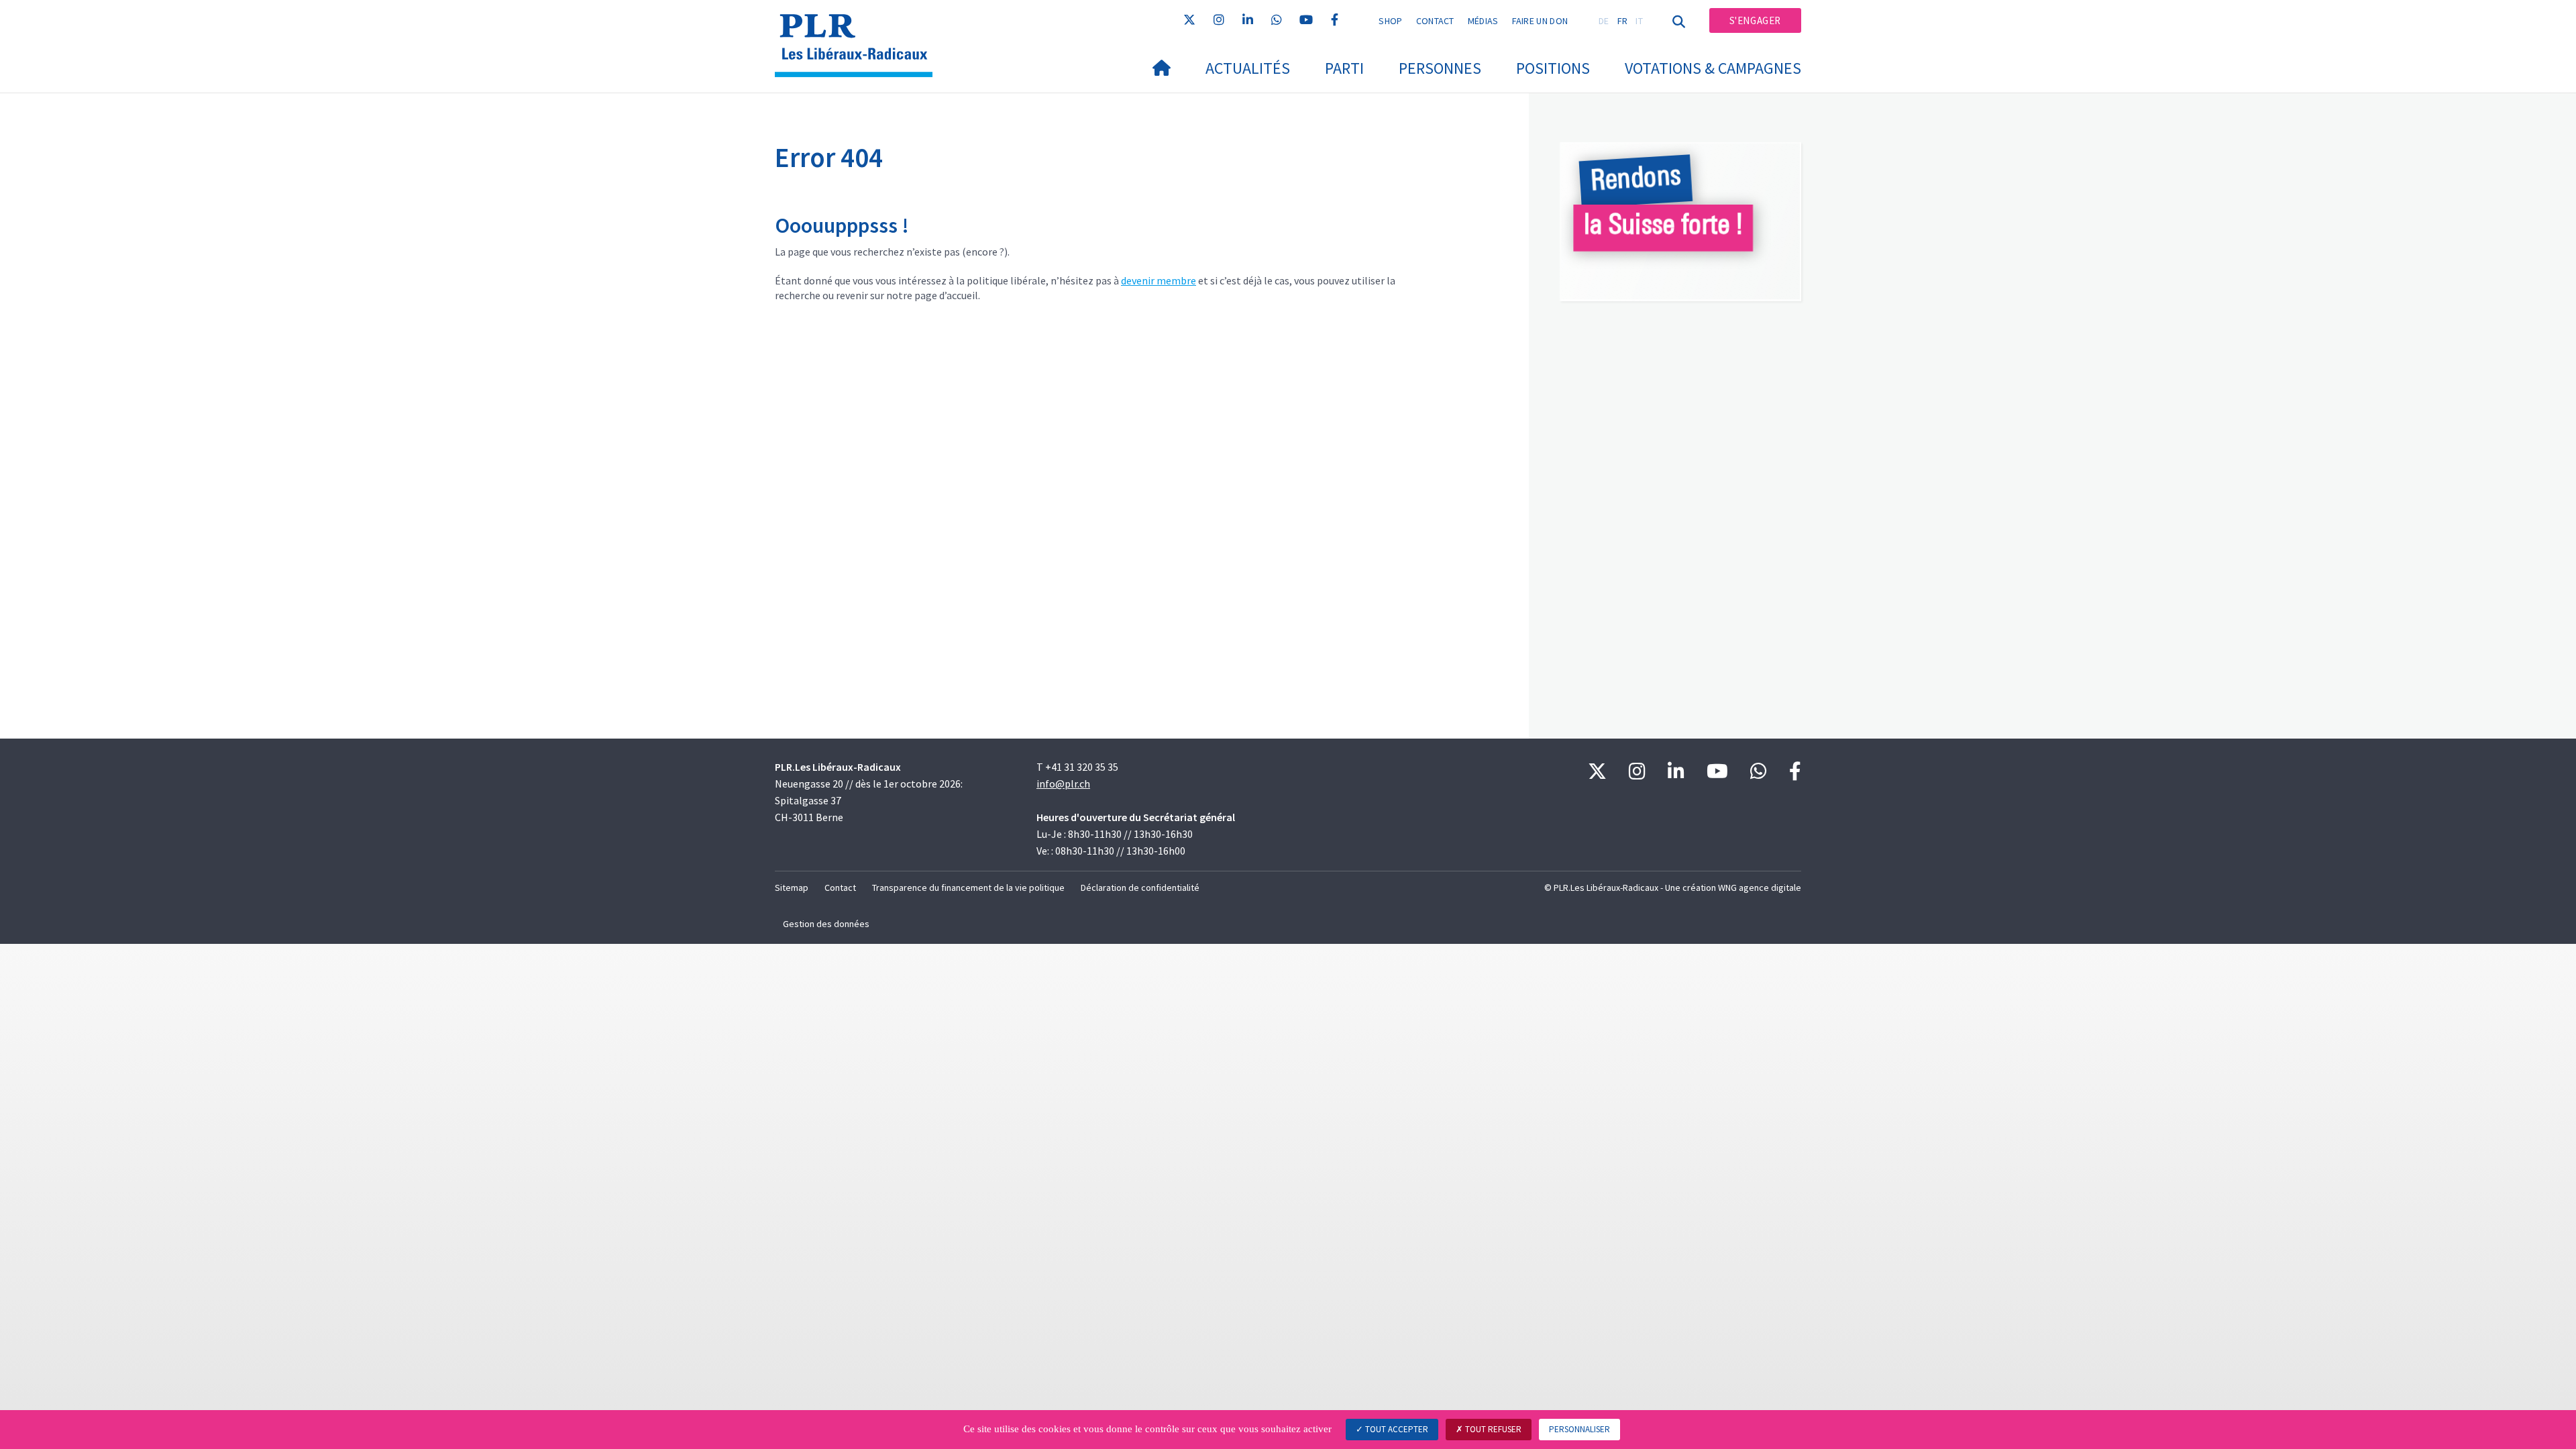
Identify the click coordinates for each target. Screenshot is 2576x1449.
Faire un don (1540, 21)
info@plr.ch (1063, 784)
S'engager (1755, 20)
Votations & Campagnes (1713, 68)
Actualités (1248, 68)
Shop (1390, 21)
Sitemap (792, 888)
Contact (1435, 21)
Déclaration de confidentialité (1140, 888)
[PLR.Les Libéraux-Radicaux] (859, 28)
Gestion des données (826, 924)
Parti (1344, 68)
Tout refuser (1492, 1429)
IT (1639, 21)
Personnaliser (1579, 1429)
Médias (1483, 21)
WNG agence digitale (1760, 888)
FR (1623, 21)
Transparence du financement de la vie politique (968, 888)
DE (1604, 21)
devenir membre (1159, 280)
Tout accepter (1396, 1429)
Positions (1553, 68)
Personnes (1440, 68)
